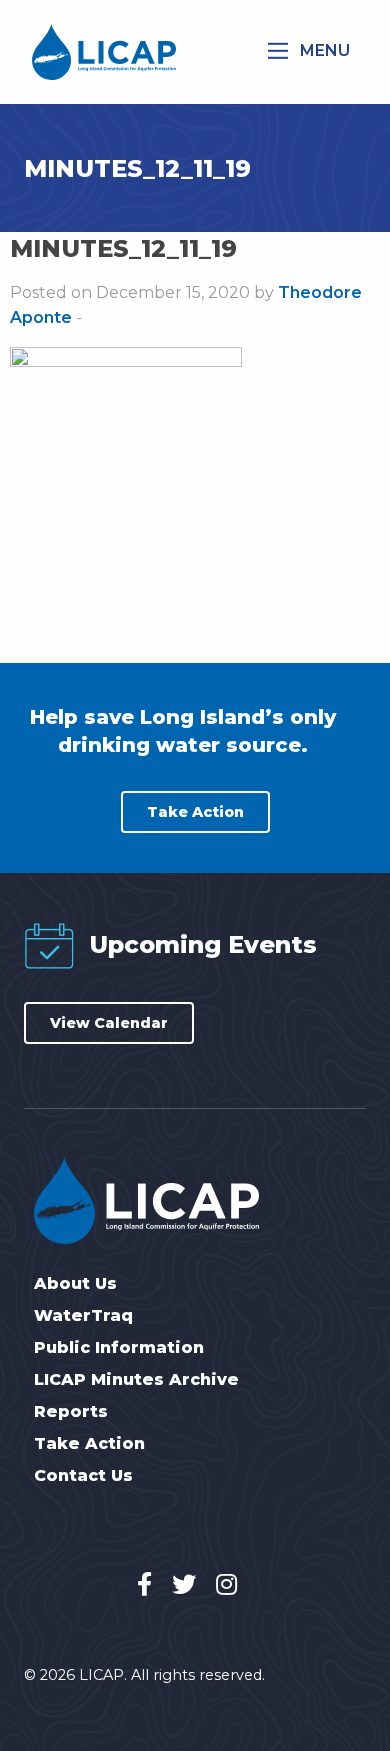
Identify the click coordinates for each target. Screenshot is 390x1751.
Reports (71, 1412)
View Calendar (109, 1023)
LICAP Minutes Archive (136, 1380)
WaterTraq (83, 1316)
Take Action (195, 812)
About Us (75, 1284)
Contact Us (83, 1476)
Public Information (119, 1348)
